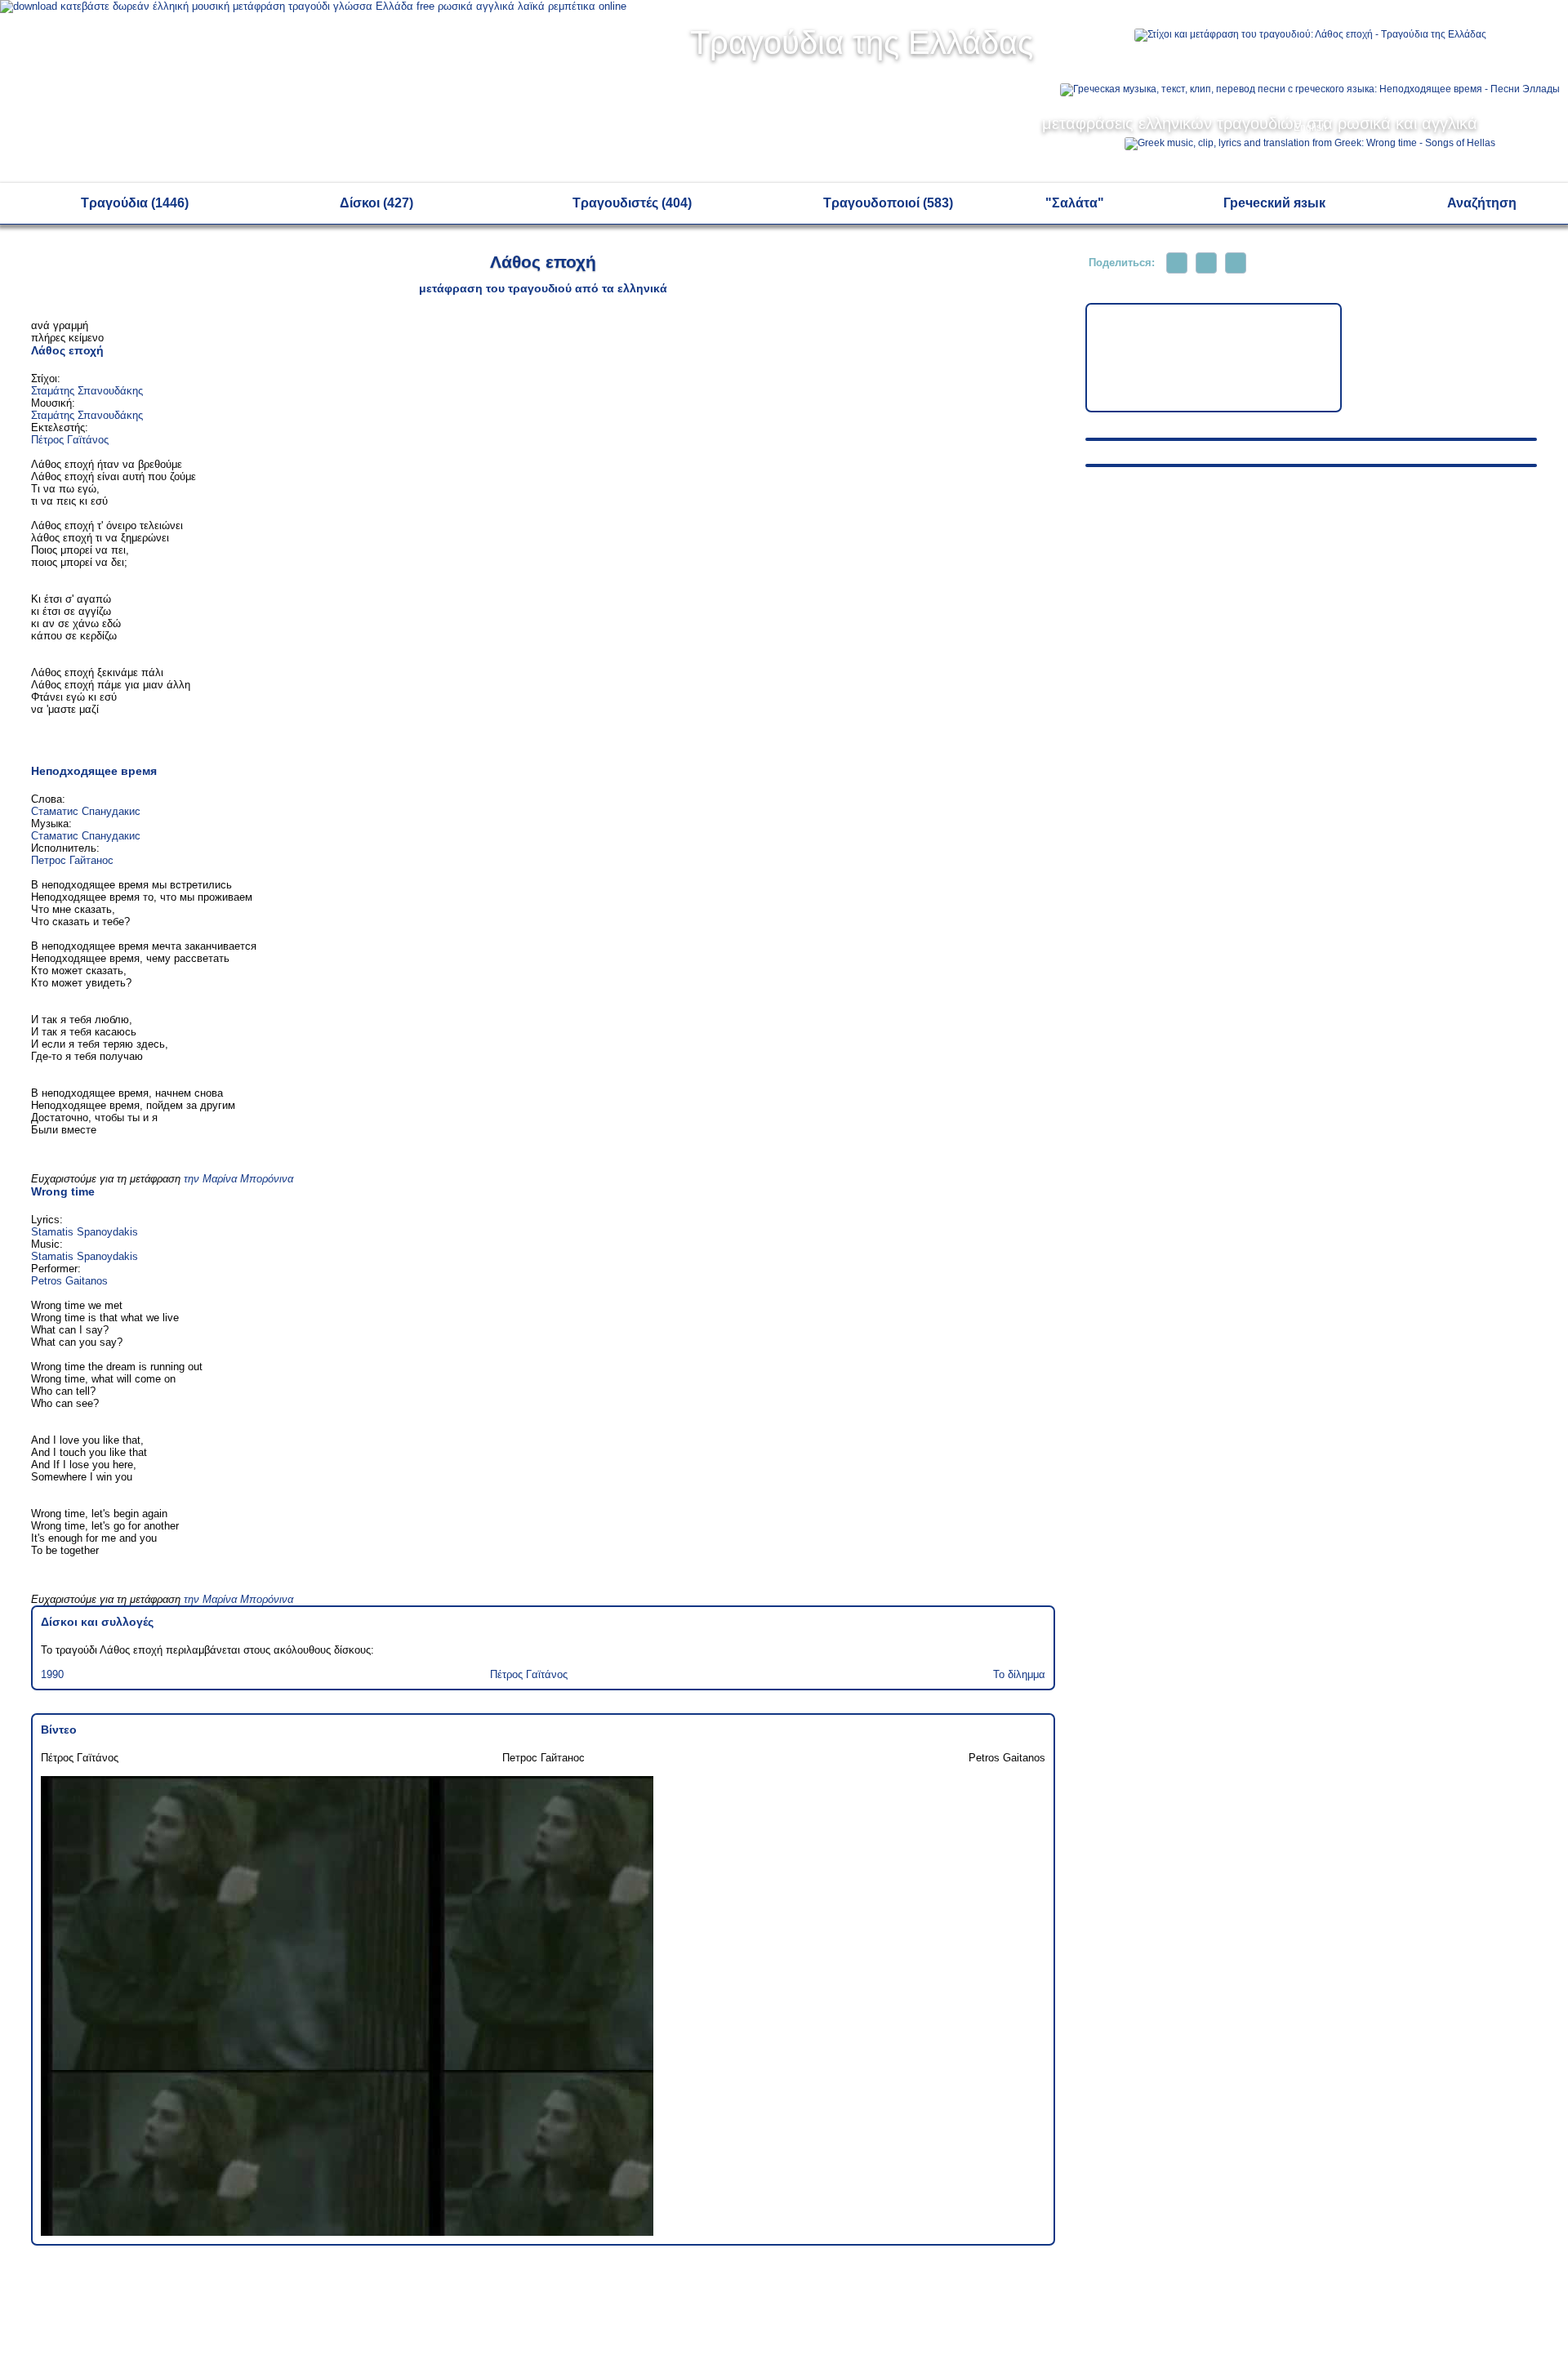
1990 (52, 1674)
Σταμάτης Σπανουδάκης (87, 391)
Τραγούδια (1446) (135, 203)
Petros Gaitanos (69, 1281)
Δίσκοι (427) (376, 203)
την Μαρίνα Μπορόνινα (238, 1179)
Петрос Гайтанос (72, 860)
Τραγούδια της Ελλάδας (862, 42)
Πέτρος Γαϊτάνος (70, 440)
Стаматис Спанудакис (86, 811)
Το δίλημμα (1019, 1674)
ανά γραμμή (60, 325)
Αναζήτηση (1482, 203)
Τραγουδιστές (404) (632, 203)
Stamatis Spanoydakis (85, 1232)
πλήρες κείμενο (67, 338)
